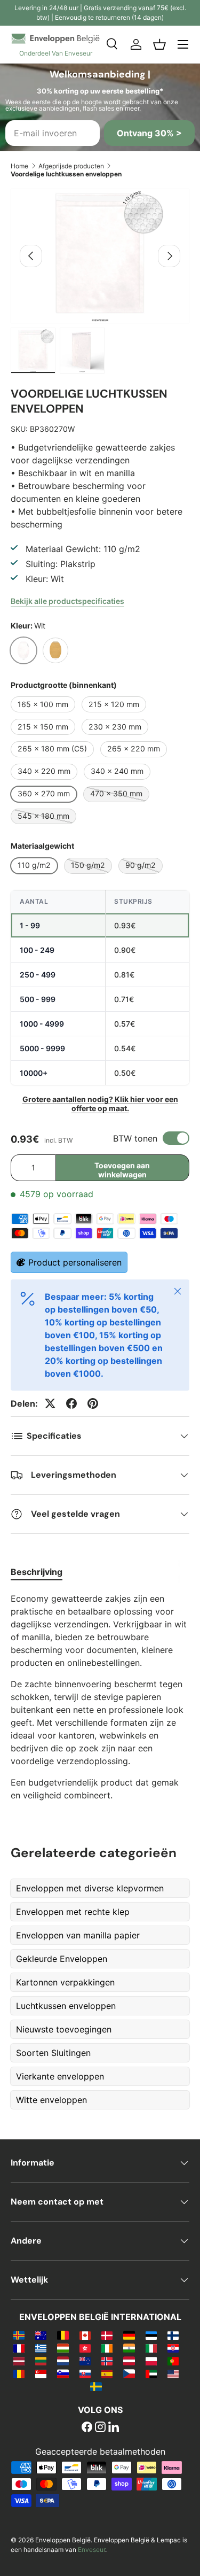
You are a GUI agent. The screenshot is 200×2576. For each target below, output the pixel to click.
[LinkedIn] (114, 2428)
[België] (63, 2335)
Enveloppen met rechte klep (73, 1912)
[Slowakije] (85, 2373)
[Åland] (19, 2335)
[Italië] (151, 2348)
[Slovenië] (63, 2373)
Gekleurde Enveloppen (62, 1959)
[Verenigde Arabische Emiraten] (151, 2373)
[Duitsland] (129, 2335)
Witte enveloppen (51, 2100)
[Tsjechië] (129, 2373)
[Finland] (173, 2335)
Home (19, 166)
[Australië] (41, 2335)
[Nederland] (63, 2361)
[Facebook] (87, 2428)
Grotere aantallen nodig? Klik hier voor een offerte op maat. (100, 1104)
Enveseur (91, 2550)
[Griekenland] (41, 2348)
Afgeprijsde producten (71, 166)
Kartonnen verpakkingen (65, 1982)
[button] (159, 44)
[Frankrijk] (19, 2348)
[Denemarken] (107, 2335)
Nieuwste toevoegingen (64, 2029)
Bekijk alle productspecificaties (67, 601)
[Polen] (151, 2361)
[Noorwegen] (107, 2361)
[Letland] (19, 2361)
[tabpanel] (100, 1697)
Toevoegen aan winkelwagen (122, 1170)
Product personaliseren (75, 1262)
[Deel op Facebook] (71, 1403)
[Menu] (183, 44)
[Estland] (151, 2335)
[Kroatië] (173, 2348)
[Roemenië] (19, 2373)
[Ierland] (107, 2348)
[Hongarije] (63, 2348)
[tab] (37, 1572)
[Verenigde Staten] (173, 2373)
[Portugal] (173, 2361)
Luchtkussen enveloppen (66, 2006)
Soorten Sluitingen (53, 2053)
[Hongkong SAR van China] (85, 2348)
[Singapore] (41, 2373)
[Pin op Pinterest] (93, 1403)
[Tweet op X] (50, 1403)
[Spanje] (107, 2373)
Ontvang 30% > (149, 133)
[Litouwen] (41, 2361)
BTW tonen (135, 1138)
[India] (129, 2348)
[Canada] (85, 2335)
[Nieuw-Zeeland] (85, 2361)
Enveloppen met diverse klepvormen (90, 1888)
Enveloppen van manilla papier (78, 1935)
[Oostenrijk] (129, 2361)
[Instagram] (100, 2428)
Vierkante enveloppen (60, 2076)
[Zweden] (96, 2386)
